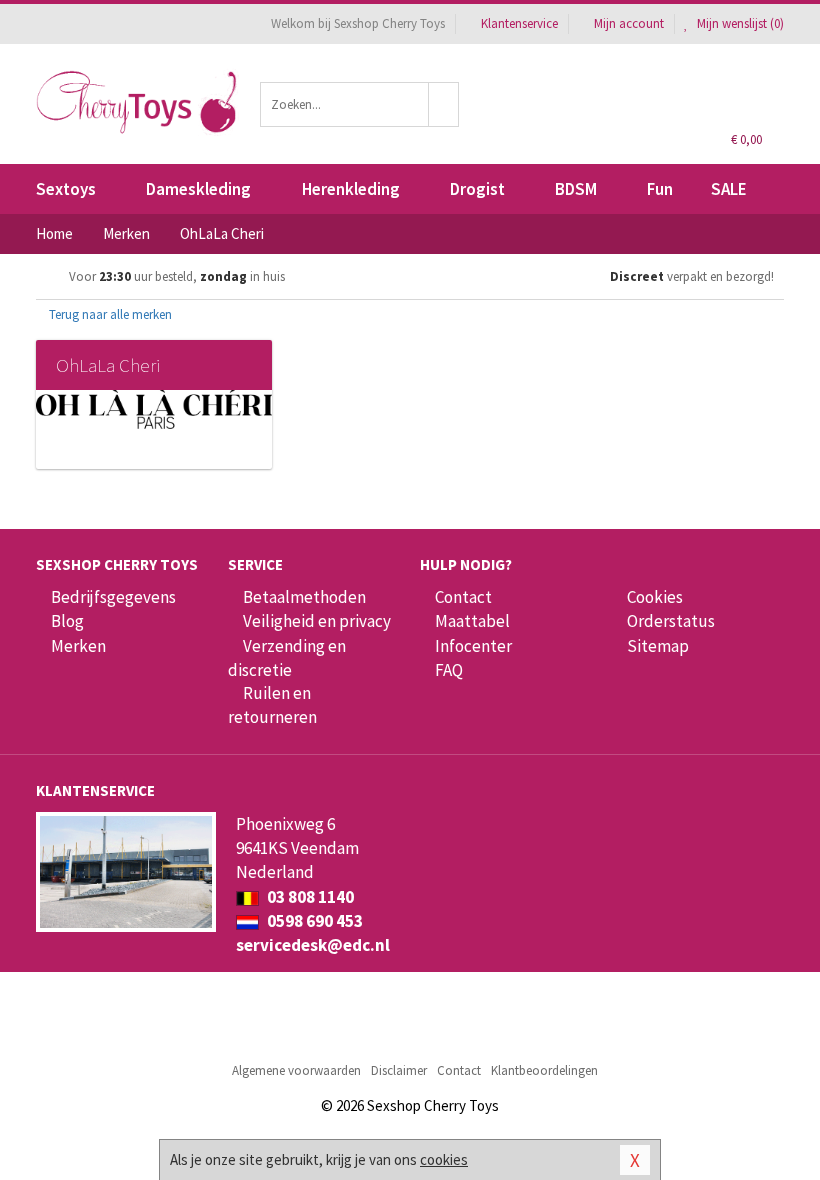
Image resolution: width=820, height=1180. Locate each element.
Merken (78, 646)
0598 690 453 (313, 921)
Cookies (655, 597)
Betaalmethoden (304, 597)
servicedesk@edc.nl (313, 945)
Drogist (477, 189)
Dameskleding (198, 189)
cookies (444, 1159)
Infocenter (473, 646)
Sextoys (66, 189)
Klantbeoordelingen (544, 1070)
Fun (660, 189)
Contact (463, 597)
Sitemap (658, 646)
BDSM (576, 189)
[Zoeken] (444, 104)
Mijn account (629, 23)
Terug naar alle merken (109, 314)
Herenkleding (351, 189)
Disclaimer (399, 1070)
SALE (729, 189)
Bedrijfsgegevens (113, 597)
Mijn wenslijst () (739, 23)
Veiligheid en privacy (317, 621)
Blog (67, 621)
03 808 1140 (309, 897)
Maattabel (472, 621)
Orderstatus (671, 621)
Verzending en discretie (287, 658)
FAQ (449, 670)
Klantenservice (519, 23)
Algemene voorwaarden (296, 1070)
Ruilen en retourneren (272, 705)
